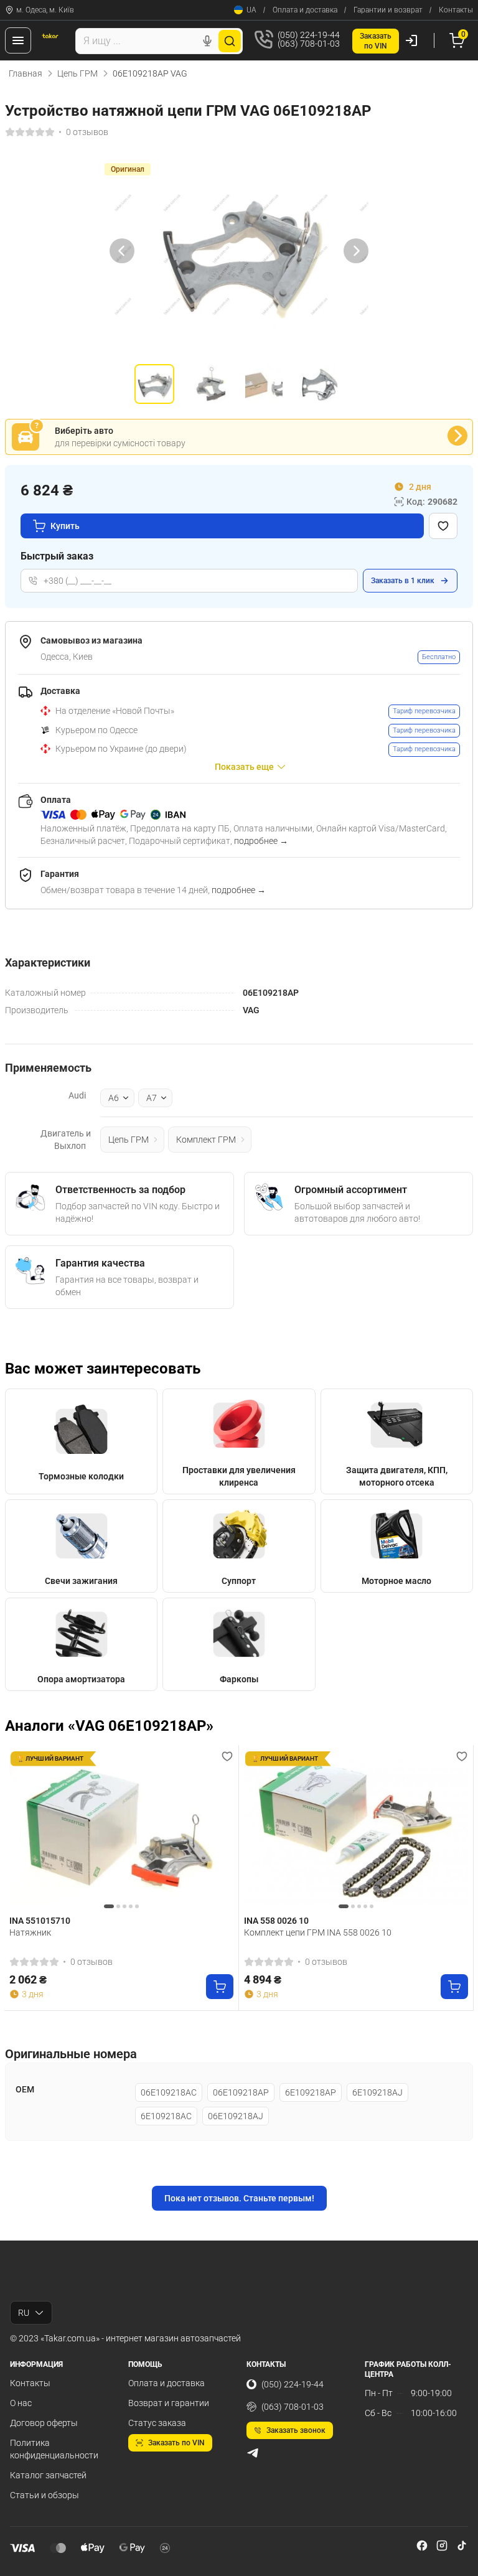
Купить (65, 526)
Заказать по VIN (176, 2443)
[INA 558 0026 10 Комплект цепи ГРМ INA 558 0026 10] (356, 1830)
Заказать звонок (296, 2430)
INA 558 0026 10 (276, 1921)
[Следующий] (356, 251)
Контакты (456, 10)
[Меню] (18, 40)
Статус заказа (157, 2423)
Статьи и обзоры (45, 2495)
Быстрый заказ (57, 556)
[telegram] (253, 2453)
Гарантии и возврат (388, 10)
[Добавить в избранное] (443, 526)
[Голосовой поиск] (207, 41)
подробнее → (261, 841)
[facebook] (422, 2546)
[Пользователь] (411, 40)
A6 (114, 1098)
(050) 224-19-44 (293, 2384)
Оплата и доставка (305, 10)
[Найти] (230, 41)
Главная (26, 73)
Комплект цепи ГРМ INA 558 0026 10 (318, 1932)
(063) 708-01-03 (293, 2407)
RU (24, 2313)
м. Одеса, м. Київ (45, 10)
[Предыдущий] (122, 251)
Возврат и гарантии (169, 2403)
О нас (21, 2403)
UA (251, 10)
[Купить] (220, 1987)
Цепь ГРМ (77, 73)
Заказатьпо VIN (376, 41)
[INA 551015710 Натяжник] (121, 1830)
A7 (152, 1098)
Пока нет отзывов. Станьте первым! (239, 2198)
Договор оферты (44, 2423)
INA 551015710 (40, 1921)
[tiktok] (462, 2546)
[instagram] (442, 2546)
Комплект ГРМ (206, 1140)
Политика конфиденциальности (54, 2449)
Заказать (403, 581)
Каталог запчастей (48, 2475)
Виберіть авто (84, 431)
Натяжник (30, 1932)
